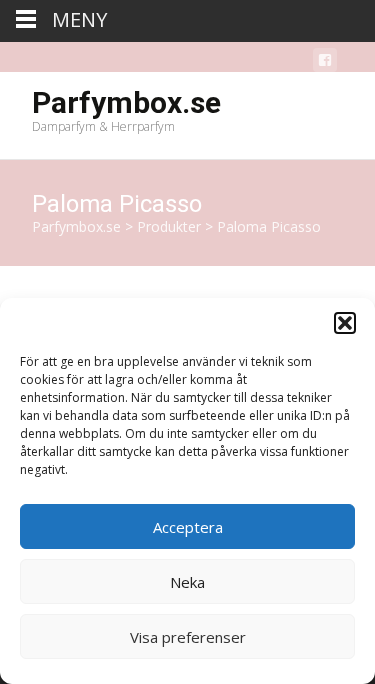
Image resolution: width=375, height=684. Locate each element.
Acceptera (188, 527)
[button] (345, 323)
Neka (187, 582)
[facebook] (325, 63)
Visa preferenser (188, 637)
